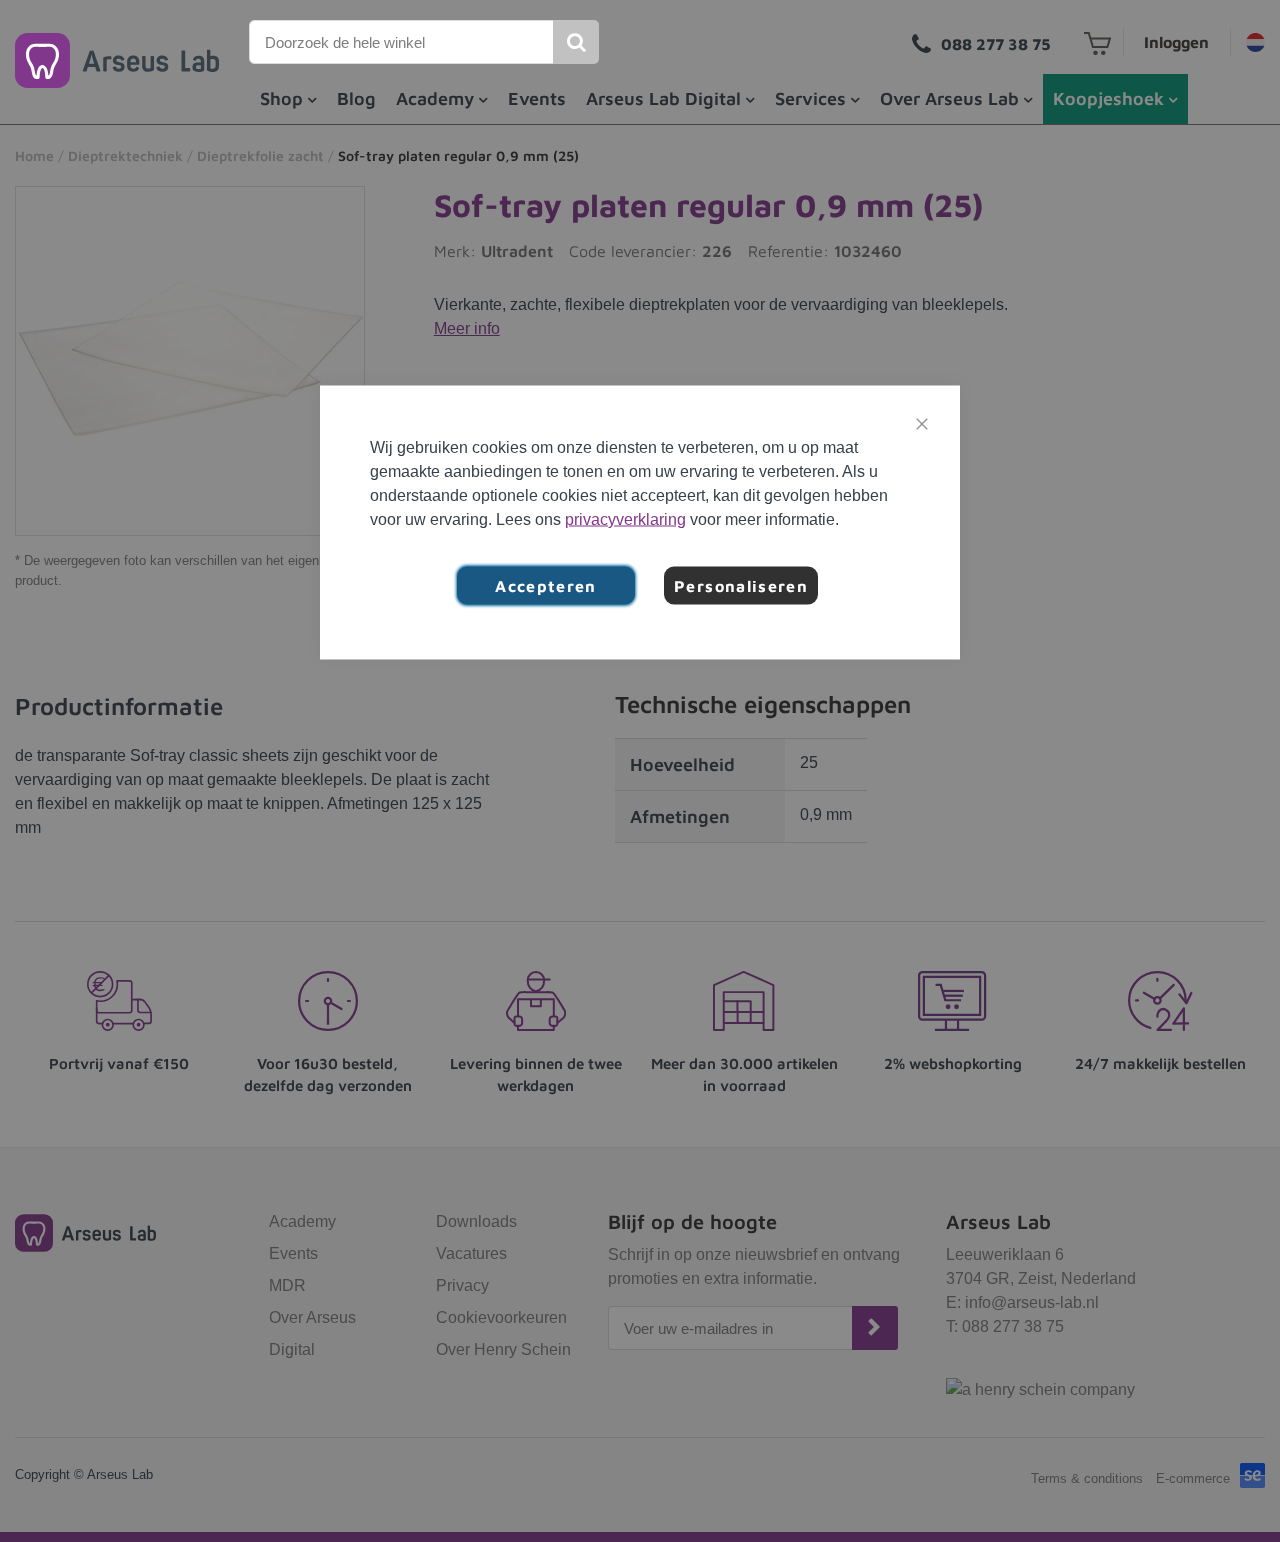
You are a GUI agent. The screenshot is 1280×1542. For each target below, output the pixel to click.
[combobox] (402, 42)
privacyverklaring (625, 519)
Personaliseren (741, 586)
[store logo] (117, 60)
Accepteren (546, 586)
